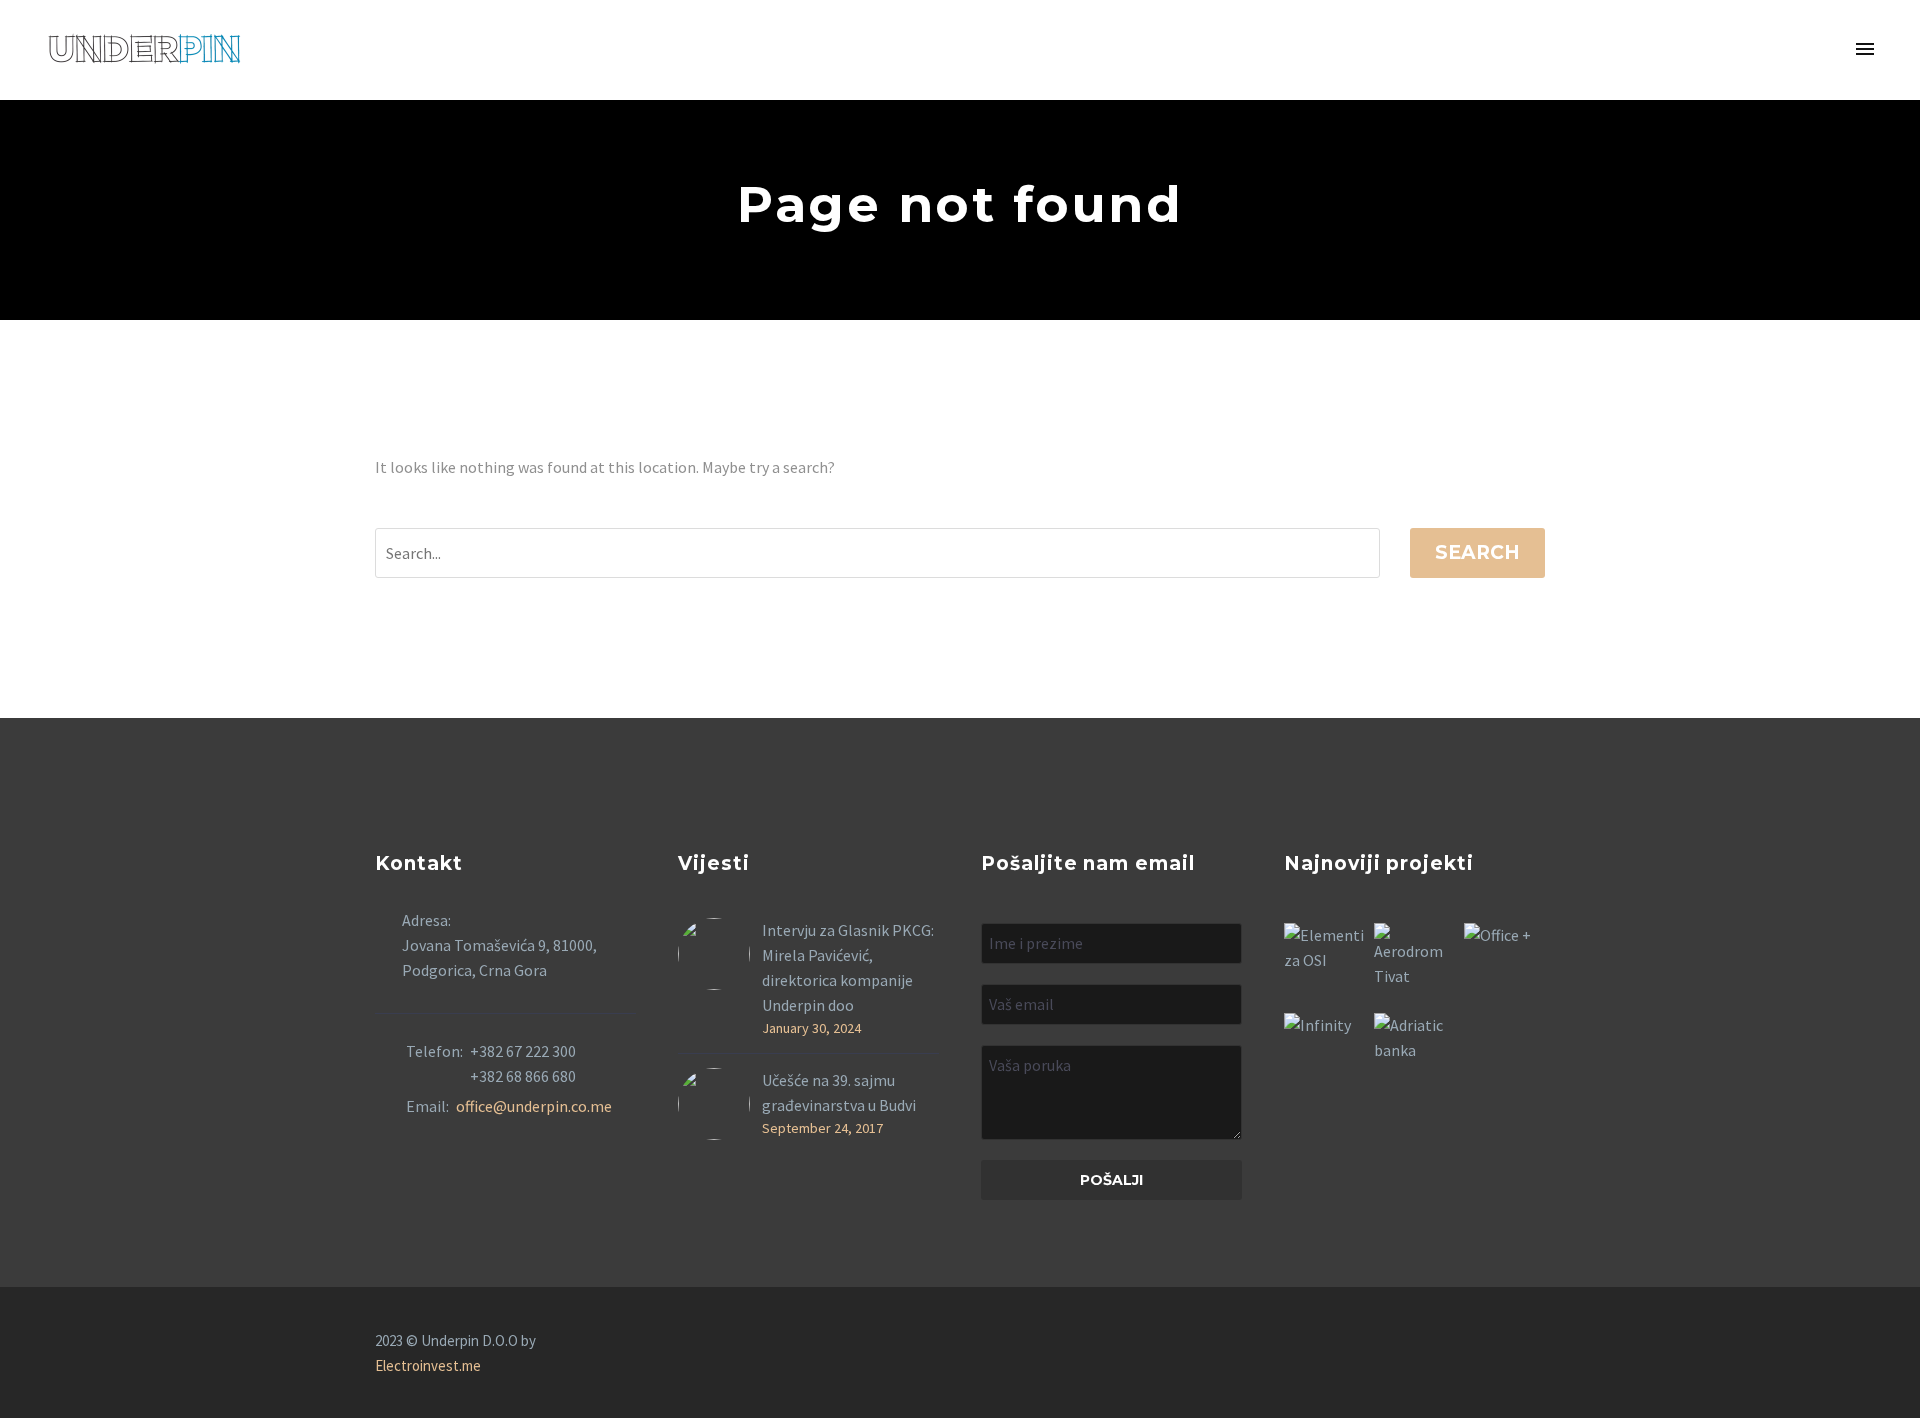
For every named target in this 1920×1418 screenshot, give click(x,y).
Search (1477, 552)
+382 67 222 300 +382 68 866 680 (523, 1063)
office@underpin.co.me (534, 1106)
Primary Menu (1865, 50)
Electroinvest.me (428, 1365)
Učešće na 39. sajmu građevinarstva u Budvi (839, 1092)
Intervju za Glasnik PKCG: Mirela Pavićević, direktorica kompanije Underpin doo (848, 967)
